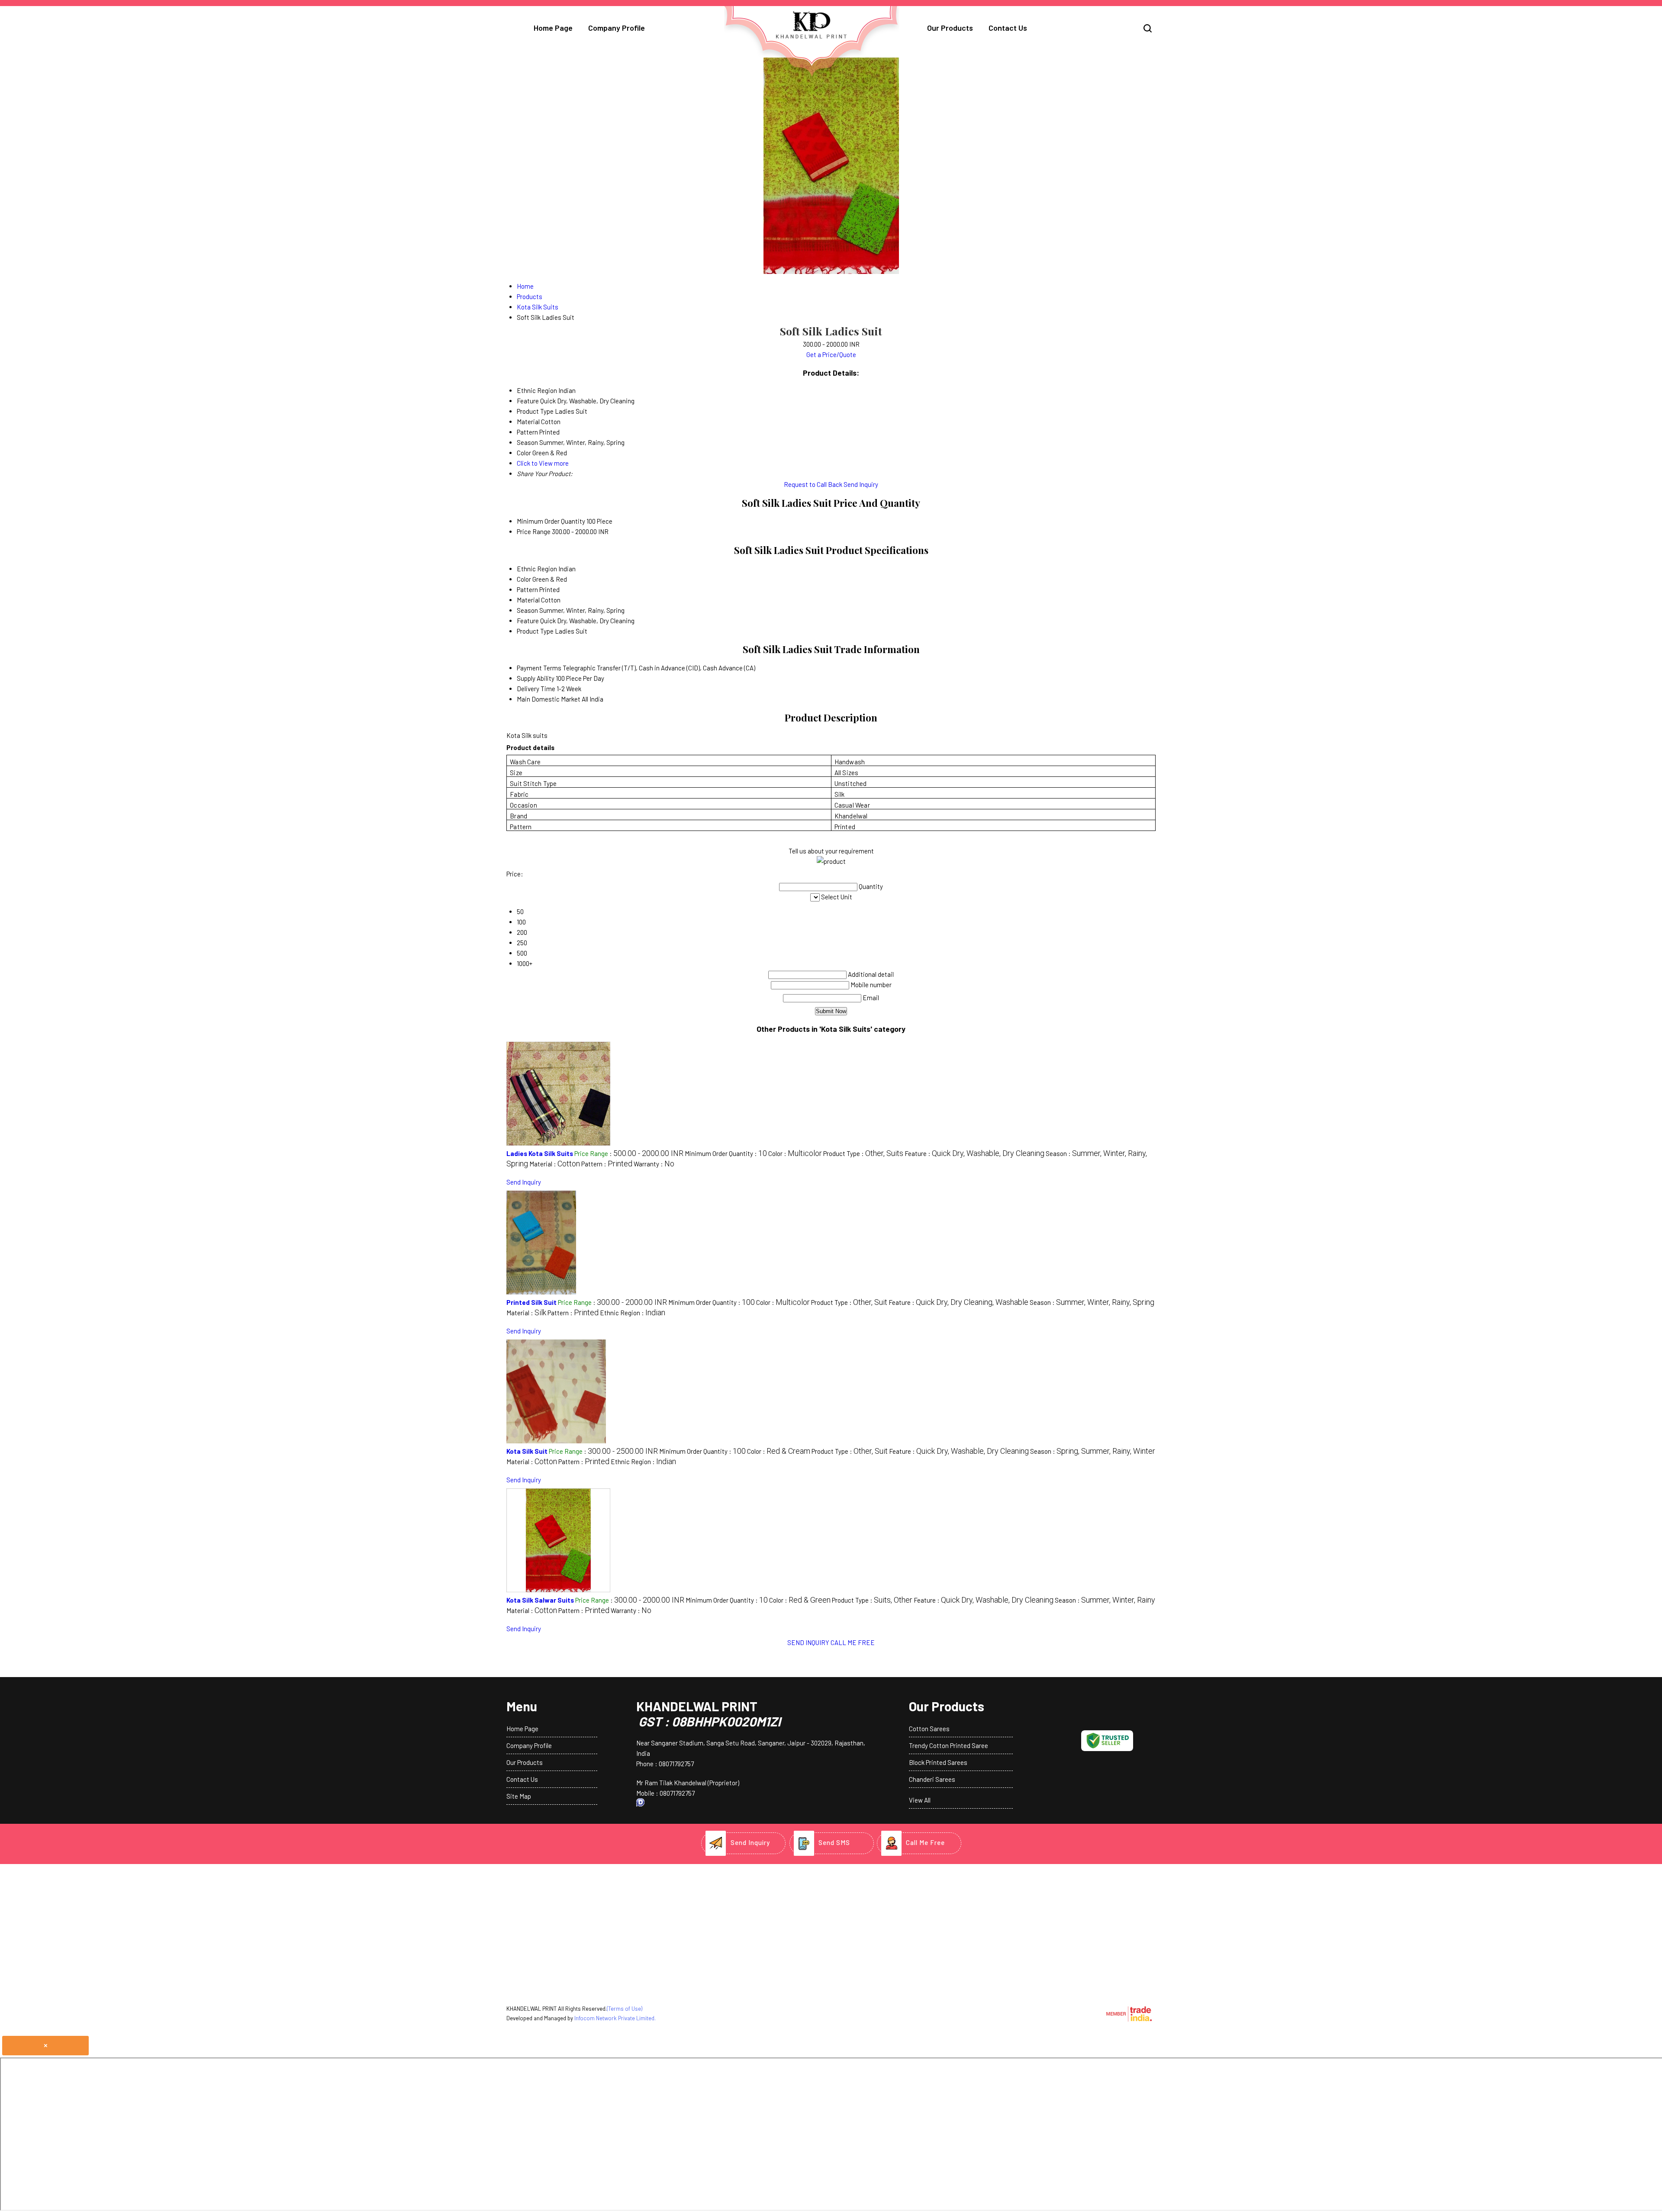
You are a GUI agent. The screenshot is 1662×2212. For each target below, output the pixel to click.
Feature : (974, 1153)
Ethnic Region (537, 569)
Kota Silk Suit (527, 1451)
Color (524, 579)
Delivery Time (536, 689)
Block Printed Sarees (938, 1762)
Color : (795, 1153)
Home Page (553, 28)
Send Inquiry (861, 484)
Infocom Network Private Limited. (615, 2018)
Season (527, 610)
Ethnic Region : (633, 1313)
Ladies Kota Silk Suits (540, 1153)
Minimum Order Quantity (551, 521)
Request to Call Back (813, 484)
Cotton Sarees (929, 1729)
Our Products (950, 28)
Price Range (534, 531)
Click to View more (543, 463)
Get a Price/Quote (831, 354)
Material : (555, 1164)
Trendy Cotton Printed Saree (949, 1745)
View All (920, 1800)
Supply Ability (536, 678)
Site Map (519, 1796)
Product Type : (863, 1153)
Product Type (535, 631)
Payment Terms (539, 668)
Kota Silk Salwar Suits (540, 1600)
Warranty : (654, 1164)
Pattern (527, 589)
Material (528, 600)
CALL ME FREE (853, 1642)
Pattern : (607, 1164)
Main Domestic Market (549, 699)
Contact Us (1008, 28)
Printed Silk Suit (531, 1302)
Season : (1092, 1302)
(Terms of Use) (625, 2009)
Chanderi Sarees (932, 1779)
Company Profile (617, 28)
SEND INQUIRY (808, 1642)
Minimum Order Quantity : (726, 1153)
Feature (528, 621)
